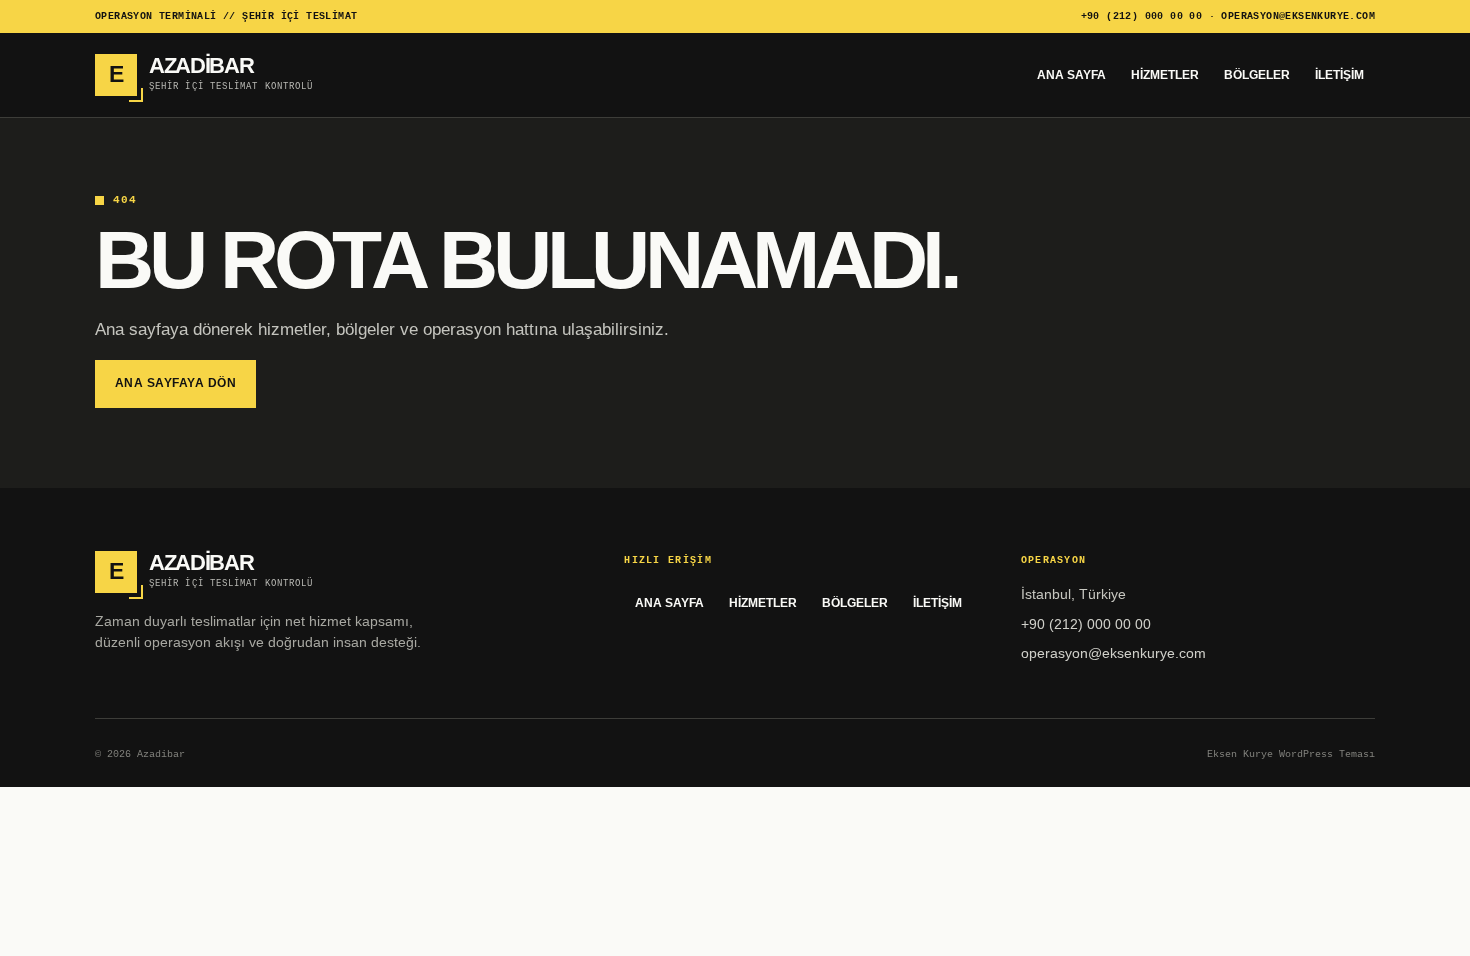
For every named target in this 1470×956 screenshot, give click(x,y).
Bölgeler (1257, 75)
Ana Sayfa (1071, 75)
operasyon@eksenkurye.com (1298, 16)
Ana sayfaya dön (175, 383)
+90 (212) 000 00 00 (1142, 16)
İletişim (1339, 75)
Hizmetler (1165, 75)
